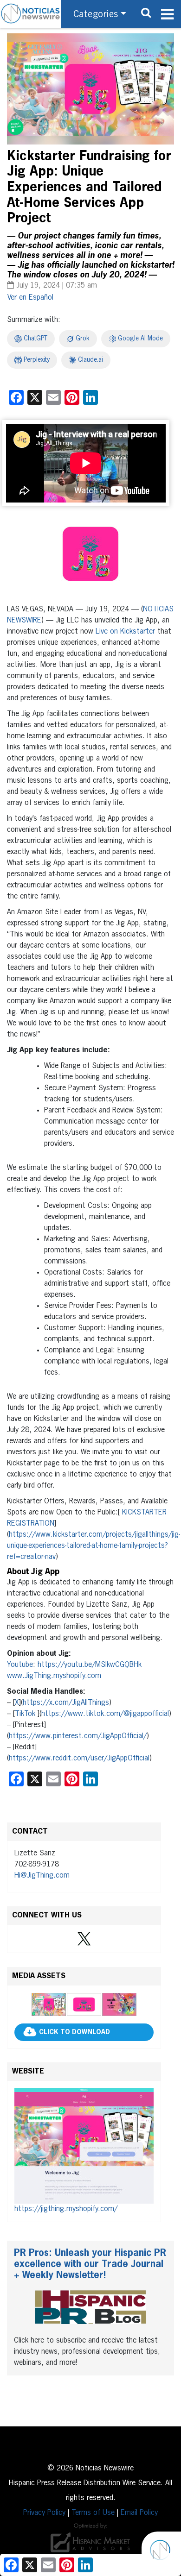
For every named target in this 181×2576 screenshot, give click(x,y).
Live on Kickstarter (125, 632)
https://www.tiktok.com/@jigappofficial (105, 1714)
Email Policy (139, 2513)
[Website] (84, 2146)
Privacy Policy (44, 2513)
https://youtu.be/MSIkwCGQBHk (90, 1665)
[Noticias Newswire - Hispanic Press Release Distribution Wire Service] (31, 14)
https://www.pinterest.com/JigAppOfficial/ (78, 1736)
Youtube (20, 1665)
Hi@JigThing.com (42, 1876)
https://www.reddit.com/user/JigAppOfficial (79, 1759)
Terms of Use (93, 2513)
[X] (84, 1939)
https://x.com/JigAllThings (66, 1703)
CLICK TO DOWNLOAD (74, 2032)
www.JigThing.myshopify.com (54, 1676)
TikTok (25, 1714)
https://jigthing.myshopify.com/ (66, 2209)
